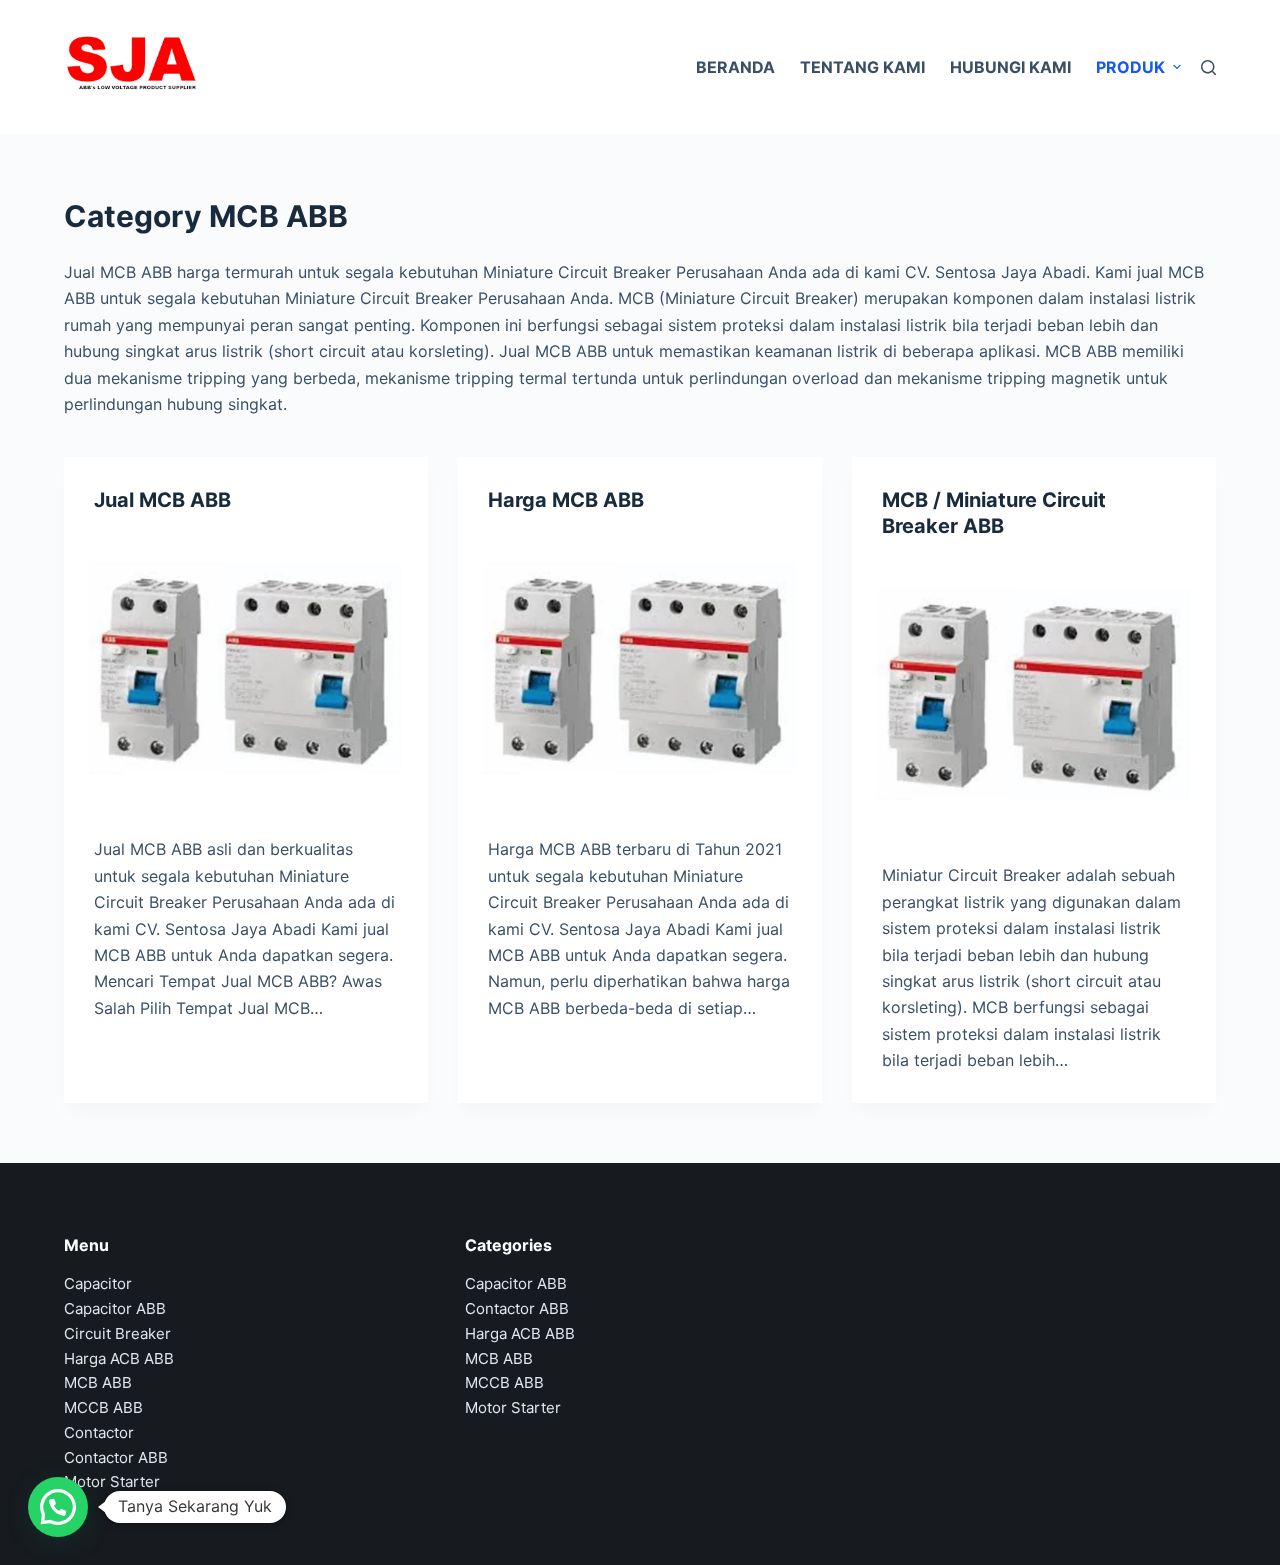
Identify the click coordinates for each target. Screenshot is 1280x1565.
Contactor (99, 1432)
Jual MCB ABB (162, 500)
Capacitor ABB (115, 1308)
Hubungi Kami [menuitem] (1010, 67)
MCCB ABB (103, 1407)
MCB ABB (98, 1382)
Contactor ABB (116, 1457)
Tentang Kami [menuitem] (862, 67)
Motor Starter (112, 1481)
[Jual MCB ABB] (246, 669)
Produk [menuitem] (1130, 67)
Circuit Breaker (117, 1333)
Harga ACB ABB (119, 1358)
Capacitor (98, 1283)
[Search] (1208, 67)
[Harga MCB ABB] (640, 669)
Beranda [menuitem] (735, 67)
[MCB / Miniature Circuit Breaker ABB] (1034, 695)
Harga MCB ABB (566, 500)
